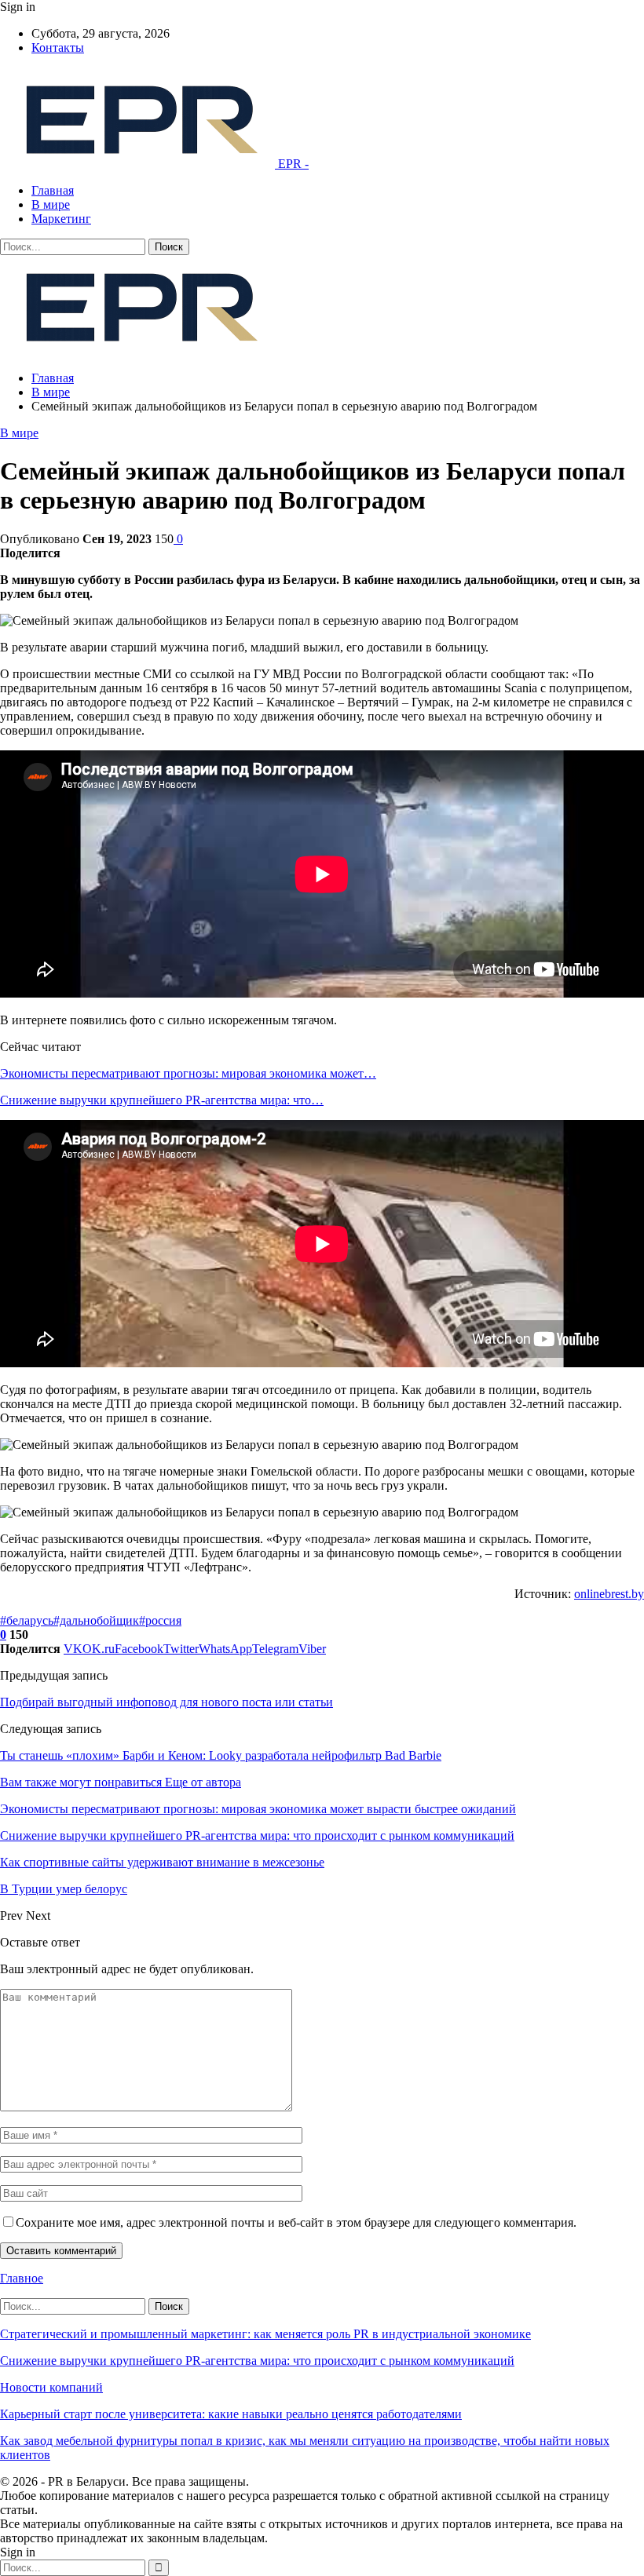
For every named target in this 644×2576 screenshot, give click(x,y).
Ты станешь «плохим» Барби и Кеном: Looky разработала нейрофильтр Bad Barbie (221, 1755)
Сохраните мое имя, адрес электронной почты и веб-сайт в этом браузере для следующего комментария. (296, 2222)
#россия (160, 1620)
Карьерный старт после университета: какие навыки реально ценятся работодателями (231, 2414)
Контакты (58, 47)
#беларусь (27, 1620)
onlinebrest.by (609, 1594)
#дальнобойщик (96, 1620)
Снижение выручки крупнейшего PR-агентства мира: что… (162, 1100)
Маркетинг (61, 219)
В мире (51, 204)
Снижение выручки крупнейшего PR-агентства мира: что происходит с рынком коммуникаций (257, 2361)
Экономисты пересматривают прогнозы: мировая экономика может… (188, 1073)
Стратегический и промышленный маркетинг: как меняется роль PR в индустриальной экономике (265, 2334)
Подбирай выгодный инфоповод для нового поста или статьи (166, 1702)
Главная (53, 190)
